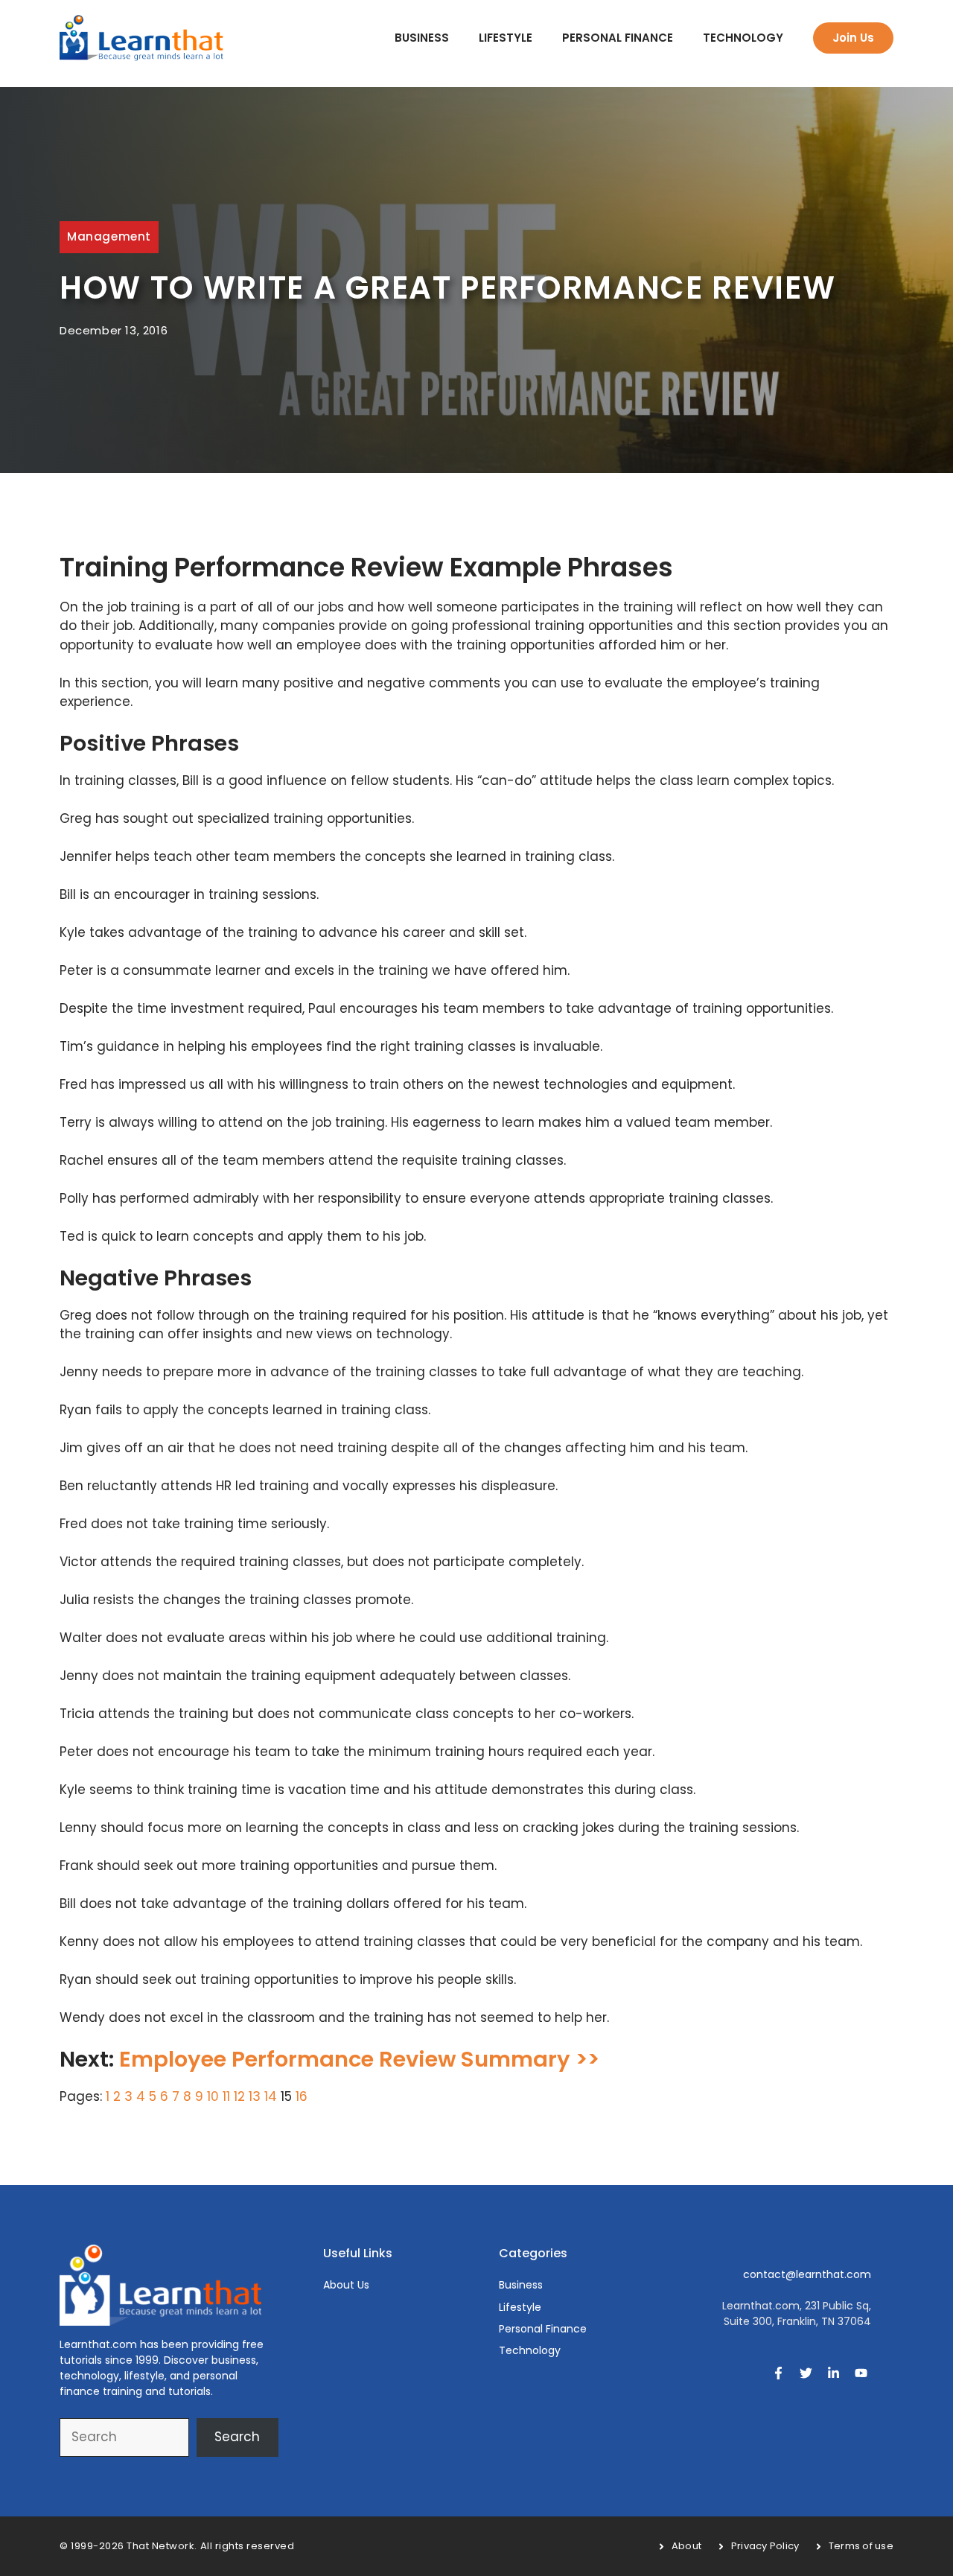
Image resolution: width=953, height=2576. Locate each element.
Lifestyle (506, 38)
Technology (743, 38)
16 (302, 2096)
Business (422, 38)
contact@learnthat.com (807, 2274)
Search (237, 2437)
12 (239, 2096)
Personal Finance (618, 38)
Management (109, 236)
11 (226, 2096)
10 (213, 2096)
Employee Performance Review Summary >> (359, 2059)
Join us (853, 38)
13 (255, 2096)
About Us (346, 2285)
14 (271, 2096)
